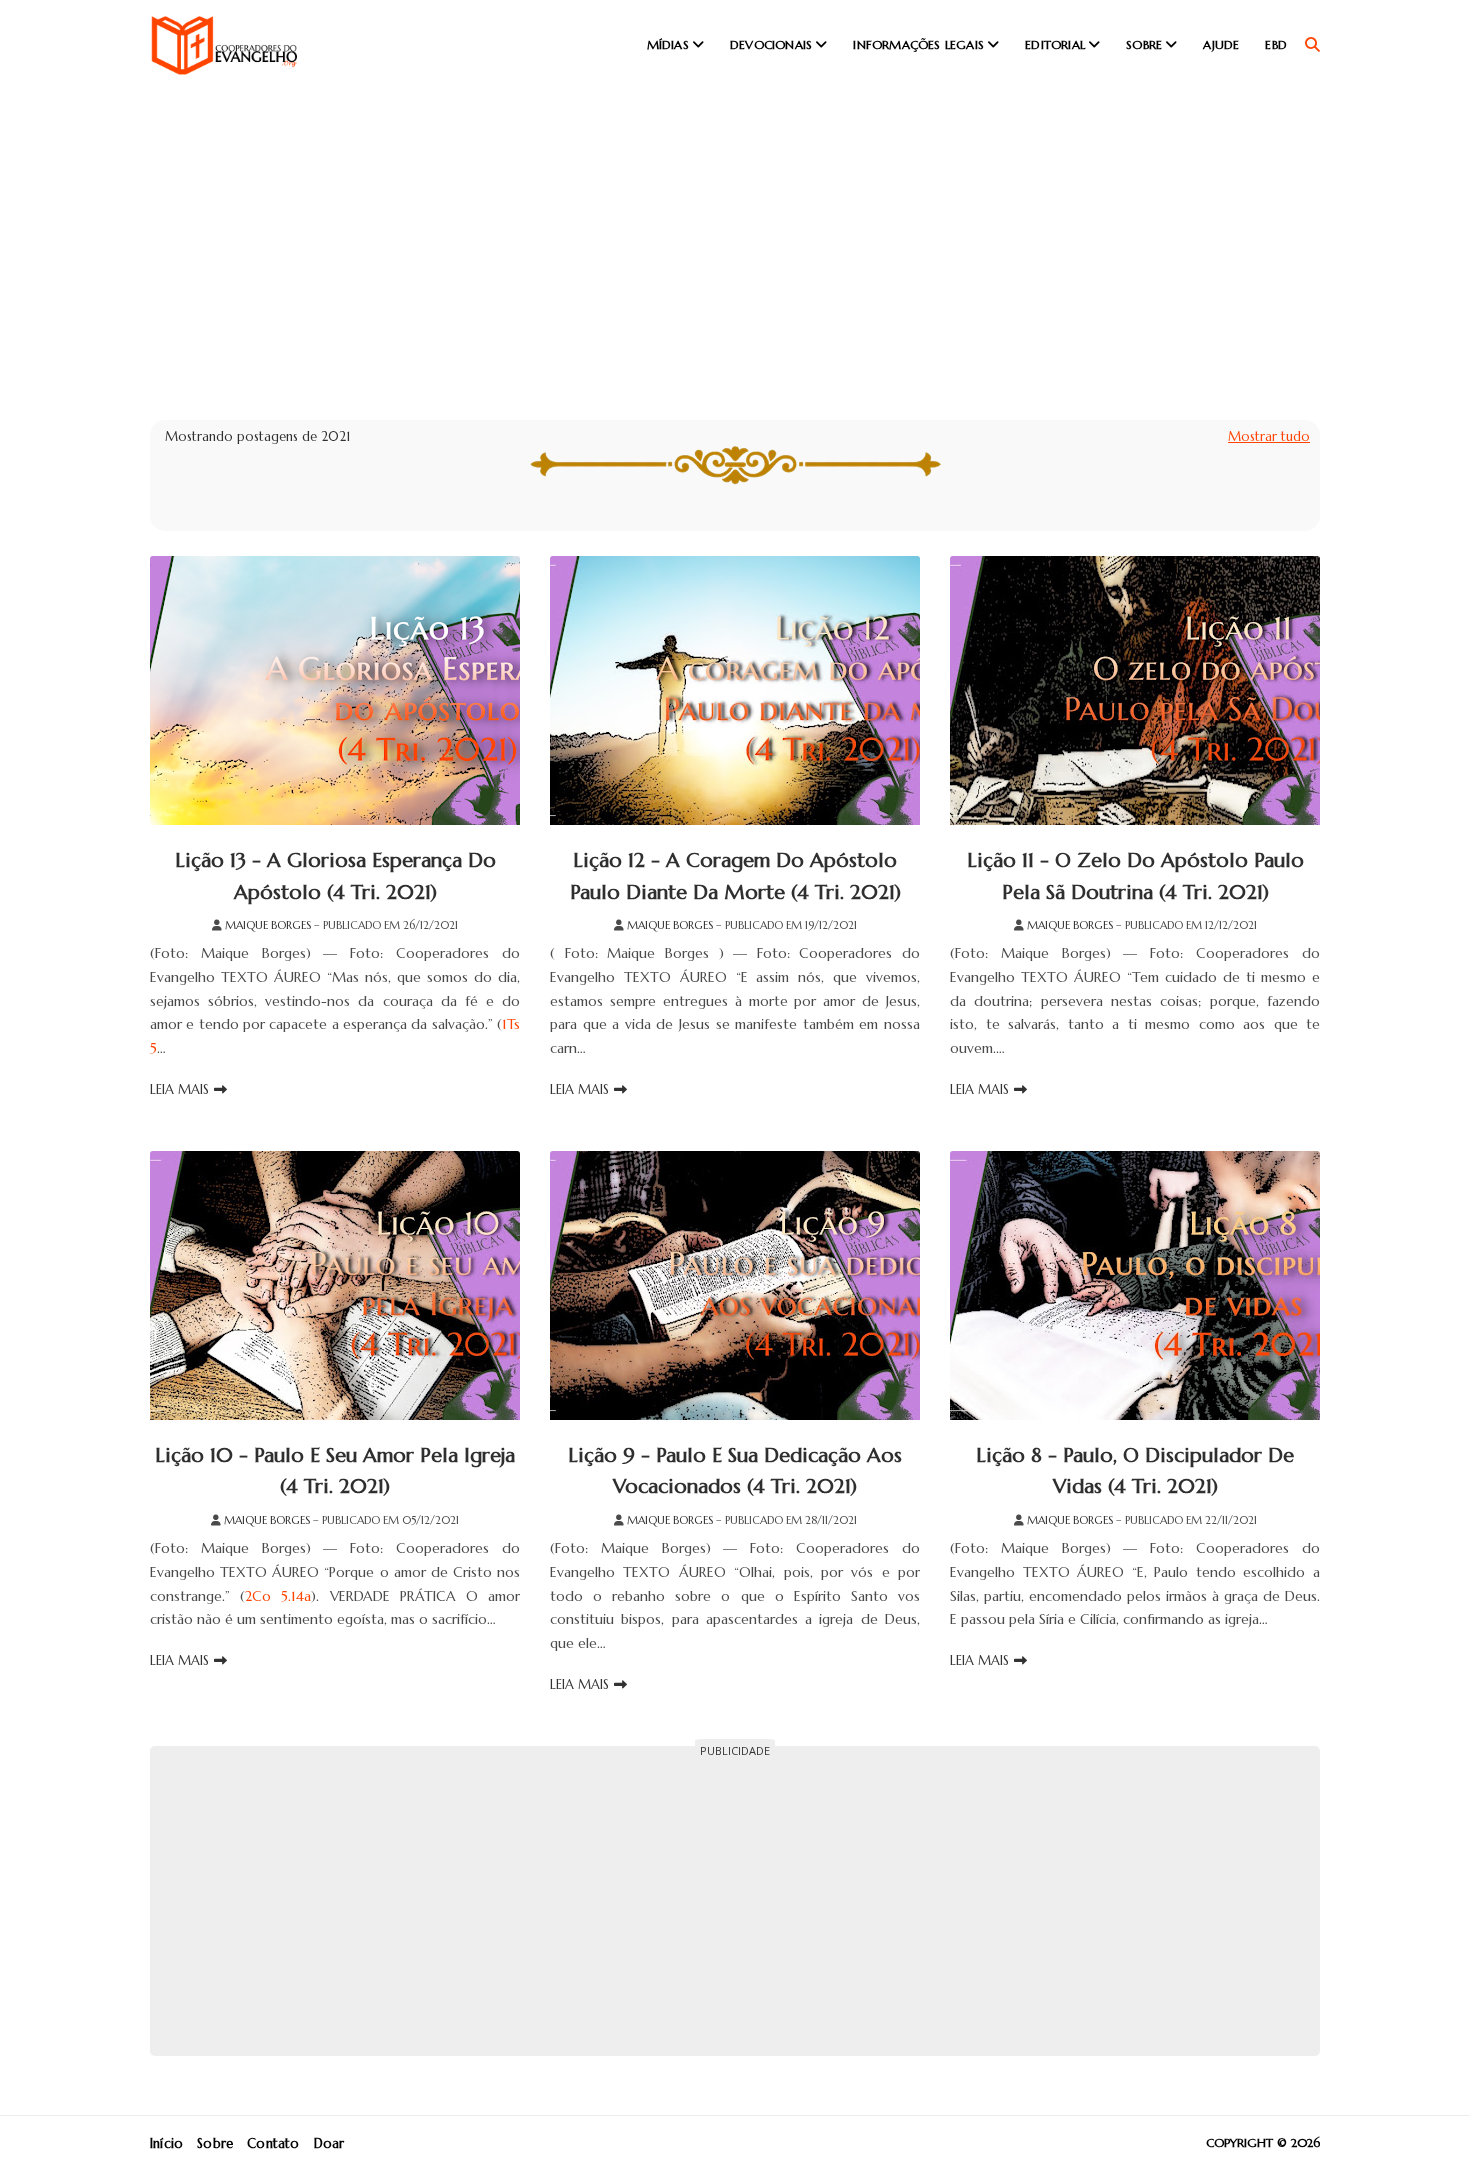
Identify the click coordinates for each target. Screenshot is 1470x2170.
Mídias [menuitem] (668, 44)
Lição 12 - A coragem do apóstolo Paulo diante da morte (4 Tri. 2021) (735, 876)
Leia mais (179, 1089)
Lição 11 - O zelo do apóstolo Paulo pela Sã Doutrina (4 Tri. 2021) (1135, 876)
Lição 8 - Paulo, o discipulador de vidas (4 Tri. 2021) (1135, 1471)
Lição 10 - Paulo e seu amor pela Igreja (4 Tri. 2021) (335, 1471)
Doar (329, 2143)
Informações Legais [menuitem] (918, 44)
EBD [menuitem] (1276, 44)
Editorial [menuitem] (1055, 44)
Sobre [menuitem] (1144, 44)
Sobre (215, 2143)
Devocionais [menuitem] (771, 44)
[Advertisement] (735, 240)
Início (166, 2143)
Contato (273, 2143)
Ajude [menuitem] (1221, 44)
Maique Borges (268, 925)
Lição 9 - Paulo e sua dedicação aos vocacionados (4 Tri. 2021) (735, 1471)
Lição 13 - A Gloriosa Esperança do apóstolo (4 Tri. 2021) (335, 876)
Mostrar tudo (1269, 436)
